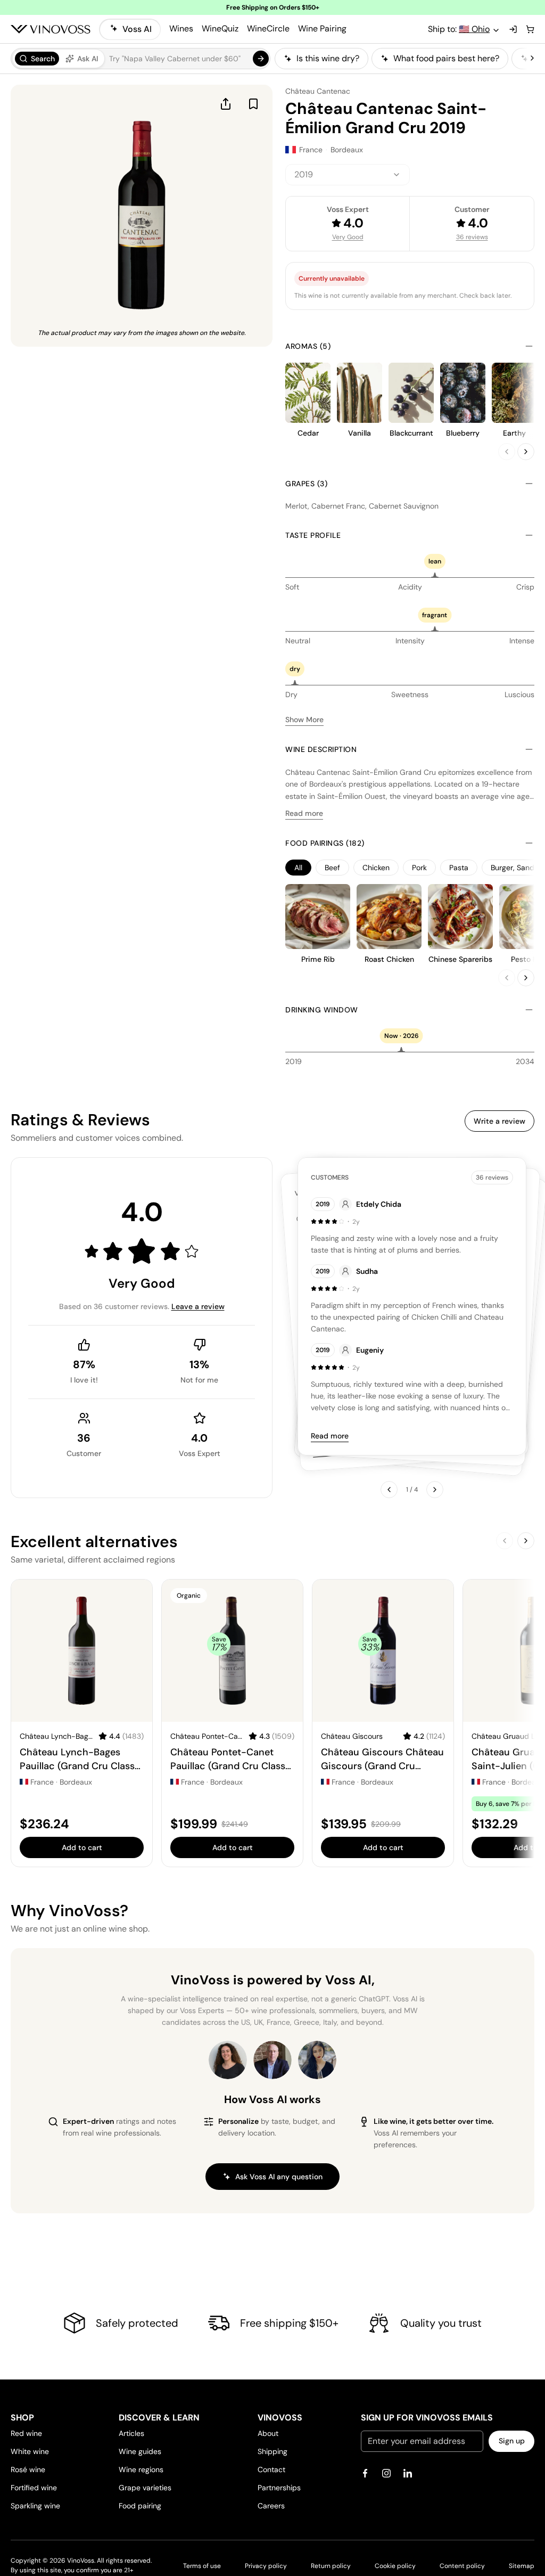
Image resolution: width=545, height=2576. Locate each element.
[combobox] (348, 175)
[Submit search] (261, 59)
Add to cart (82, 1847)
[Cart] (530, 29)
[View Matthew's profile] (272, 2060)
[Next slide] (526, 452)
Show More (304, 719)
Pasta (459, 868)
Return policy (331, 2566)
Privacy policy (266, 2566)
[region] (401, 59)
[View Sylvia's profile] (317, 2060)
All (298, 868)
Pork (419, 868)
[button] (141, 59)
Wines (181, 28)
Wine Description (321, 749)
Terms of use (202, 2566)
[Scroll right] (532, 59)
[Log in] (513, 29)
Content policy (462, 2566)
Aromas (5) (308, 346)
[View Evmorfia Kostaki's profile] (228, 2060)
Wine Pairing (322, 28)
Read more (304, 813)
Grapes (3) (306, 484)
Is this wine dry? (328, 58)
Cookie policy (395, 2566)
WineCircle (268, 28)
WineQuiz (220, 28)
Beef (332, 868)
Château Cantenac (318, 91)
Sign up (512, 2441)
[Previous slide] (507, 452)
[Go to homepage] (51, 29)
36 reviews (472, 237)
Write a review (499, 1121)
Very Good (348, 237)
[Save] (253, 104)
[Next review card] (435, 1490)
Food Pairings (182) (325, 843)
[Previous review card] (389, 1490)
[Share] (226, 104)
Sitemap (522, 2566)
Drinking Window (322, 1010)
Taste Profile (313, 535)
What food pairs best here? (446, 58)
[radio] (37, 59)
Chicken (376, 868)
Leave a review (198, 1306)
